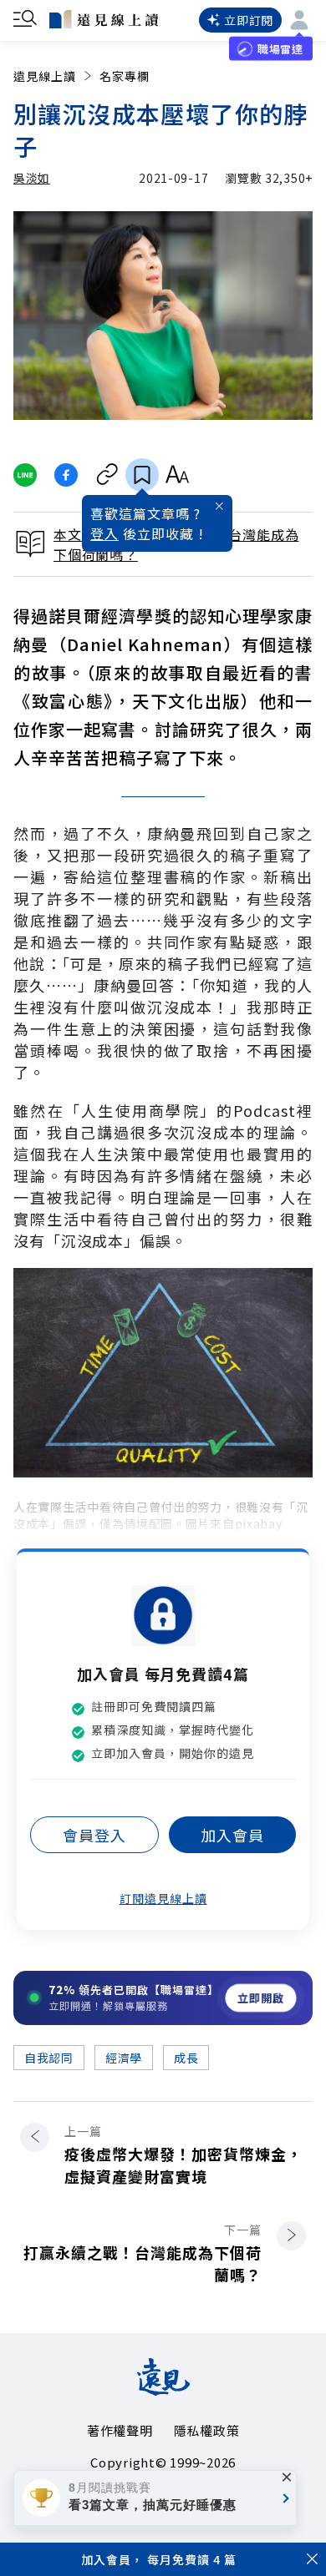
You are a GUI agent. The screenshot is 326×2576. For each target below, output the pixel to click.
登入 (104, 533)
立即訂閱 (249, 20)
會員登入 (94, 1835)
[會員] (299, 20)
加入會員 (232, 1835)
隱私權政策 (207, 2430)
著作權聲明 (120, 2430)
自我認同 (49, 2058)
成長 (186, 2058)
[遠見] (163, 2390)
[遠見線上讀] (104, 19)
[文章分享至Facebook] (66, 475)
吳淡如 (32, 178)
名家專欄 (125, 76)
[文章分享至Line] (25, 475)
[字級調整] (177, 475)
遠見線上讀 (45, 76)
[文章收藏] (142, 475)
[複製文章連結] (107, 475)
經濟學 (124, 2058)
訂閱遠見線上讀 (163, 1898)
